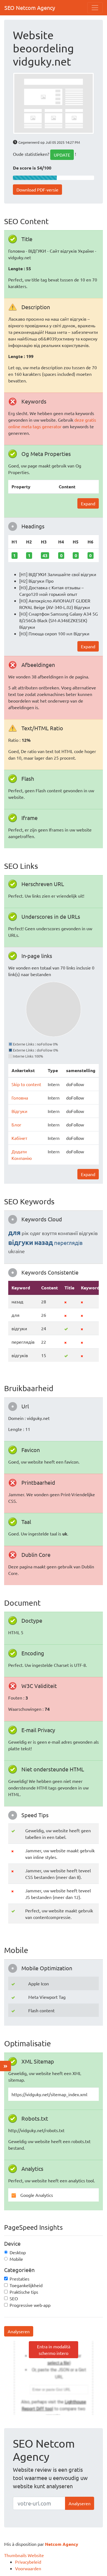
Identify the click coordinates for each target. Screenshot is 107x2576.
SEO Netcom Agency (30, 8)
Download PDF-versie (37, 190)
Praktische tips (24, 2292)
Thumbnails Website (24, 2555)
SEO (14, 2298)
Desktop (18, 2252)
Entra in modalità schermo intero (54, 2350)
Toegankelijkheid (26, 2285)
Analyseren (19, 2331)
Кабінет (19, 1138)
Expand (88, 503)
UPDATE (62, 155)
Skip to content (26, 1084)
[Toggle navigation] (95, 8)
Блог (16, 1124)
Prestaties (19, 2279)
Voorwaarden (28, 2568)
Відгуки (19, 1111)
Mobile (16, 2259)
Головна (20, 1098)
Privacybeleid (28, 2562)
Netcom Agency (62, 2544)
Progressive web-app (30, 2305)
